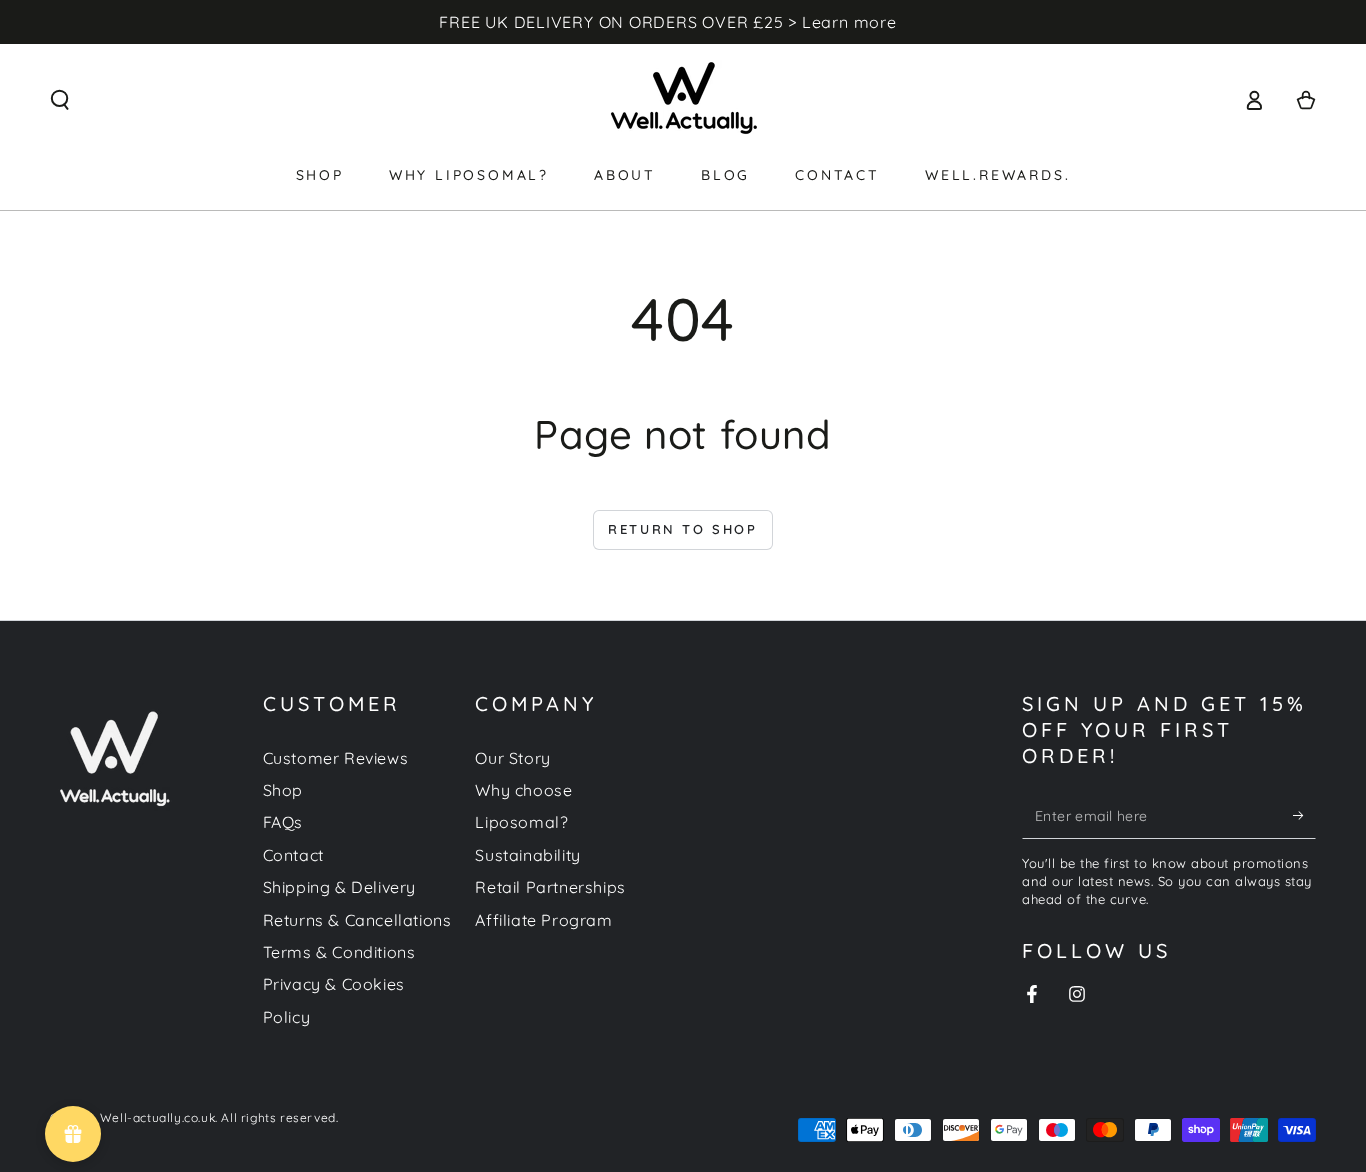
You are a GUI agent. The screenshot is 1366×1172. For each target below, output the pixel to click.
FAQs (283, 822)
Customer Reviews (336, 758)
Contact (293, 855)
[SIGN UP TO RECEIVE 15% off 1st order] (1304, 816)
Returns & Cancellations (357, 920)
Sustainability (527, 855)
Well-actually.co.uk (157, 1117)
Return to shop (682, 529)
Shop (283, 790)
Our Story (512, 758)
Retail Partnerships (550, 887)
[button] (60, 100)
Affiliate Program (543, 920)
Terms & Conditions (339, 952)
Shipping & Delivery (339, 887)
